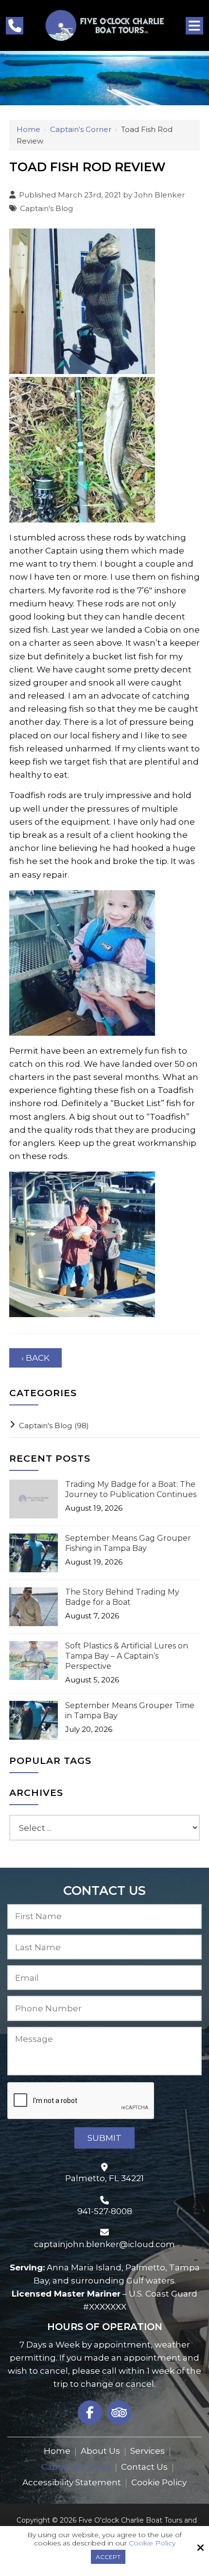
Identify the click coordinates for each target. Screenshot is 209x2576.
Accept (108, 2557)
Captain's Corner (81, 129)
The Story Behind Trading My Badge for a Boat (122, 1597)
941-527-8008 (105, 2211)
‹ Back (35, 1358)
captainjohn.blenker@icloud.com (104, 2244)
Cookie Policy (152, 2543)
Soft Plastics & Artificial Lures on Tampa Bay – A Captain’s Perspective (127, 1656)
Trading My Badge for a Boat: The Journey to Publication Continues (131, 1489)
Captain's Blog (46, 208)
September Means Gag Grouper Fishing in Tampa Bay (128, 1543)
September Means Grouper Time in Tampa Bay (130, 1711)
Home (28, 129)
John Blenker (160, 195)
